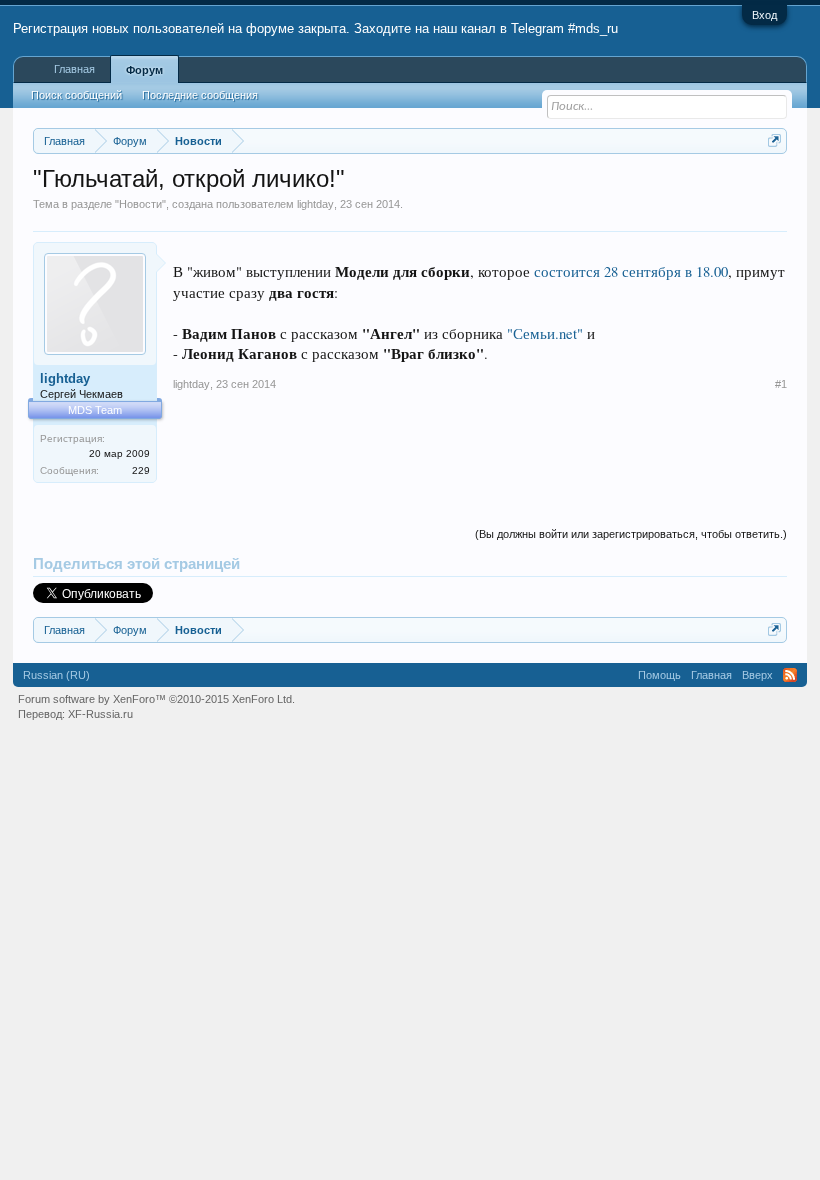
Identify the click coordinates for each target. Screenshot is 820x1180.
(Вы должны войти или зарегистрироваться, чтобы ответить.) (631, 534)
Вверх (757, 675)
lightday (315, 204)
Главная (74, 69)
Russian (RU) (56, 675)
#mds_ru (593, 28)
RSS (790, 675)
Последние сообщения (200, 95)
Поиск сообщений (76, 95)
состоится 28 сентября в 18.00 (631, 271)
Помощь (659, 675)
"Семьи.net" (545, 333)
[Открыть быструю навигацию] (774, 140)
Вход (764, 15)
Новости (140, 204)
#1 (781, 384)
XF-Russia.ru (100, 714)
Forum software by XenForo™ (156, 699)
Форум (144, 70)
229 (141, 470)
